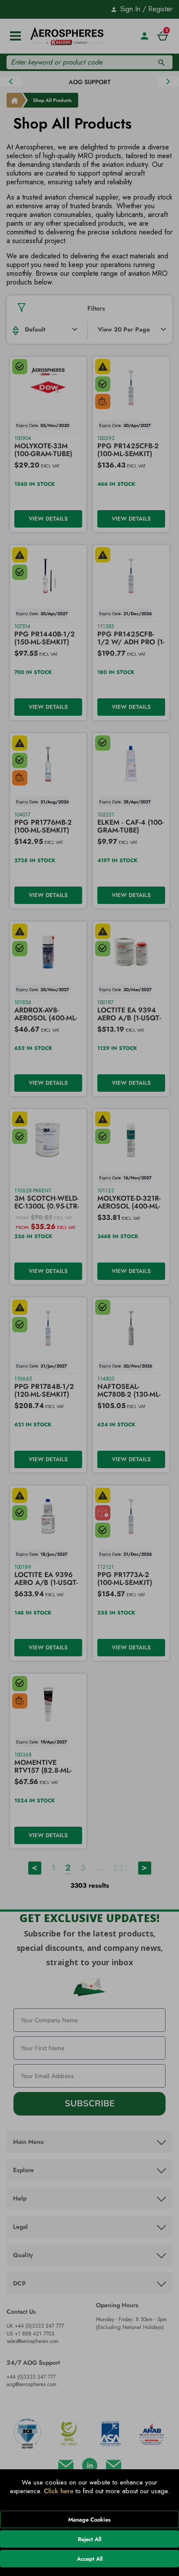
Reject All (89, 2539)
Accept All (90, 2559)
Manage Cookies (89, 2520)
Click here (59, 2491)
